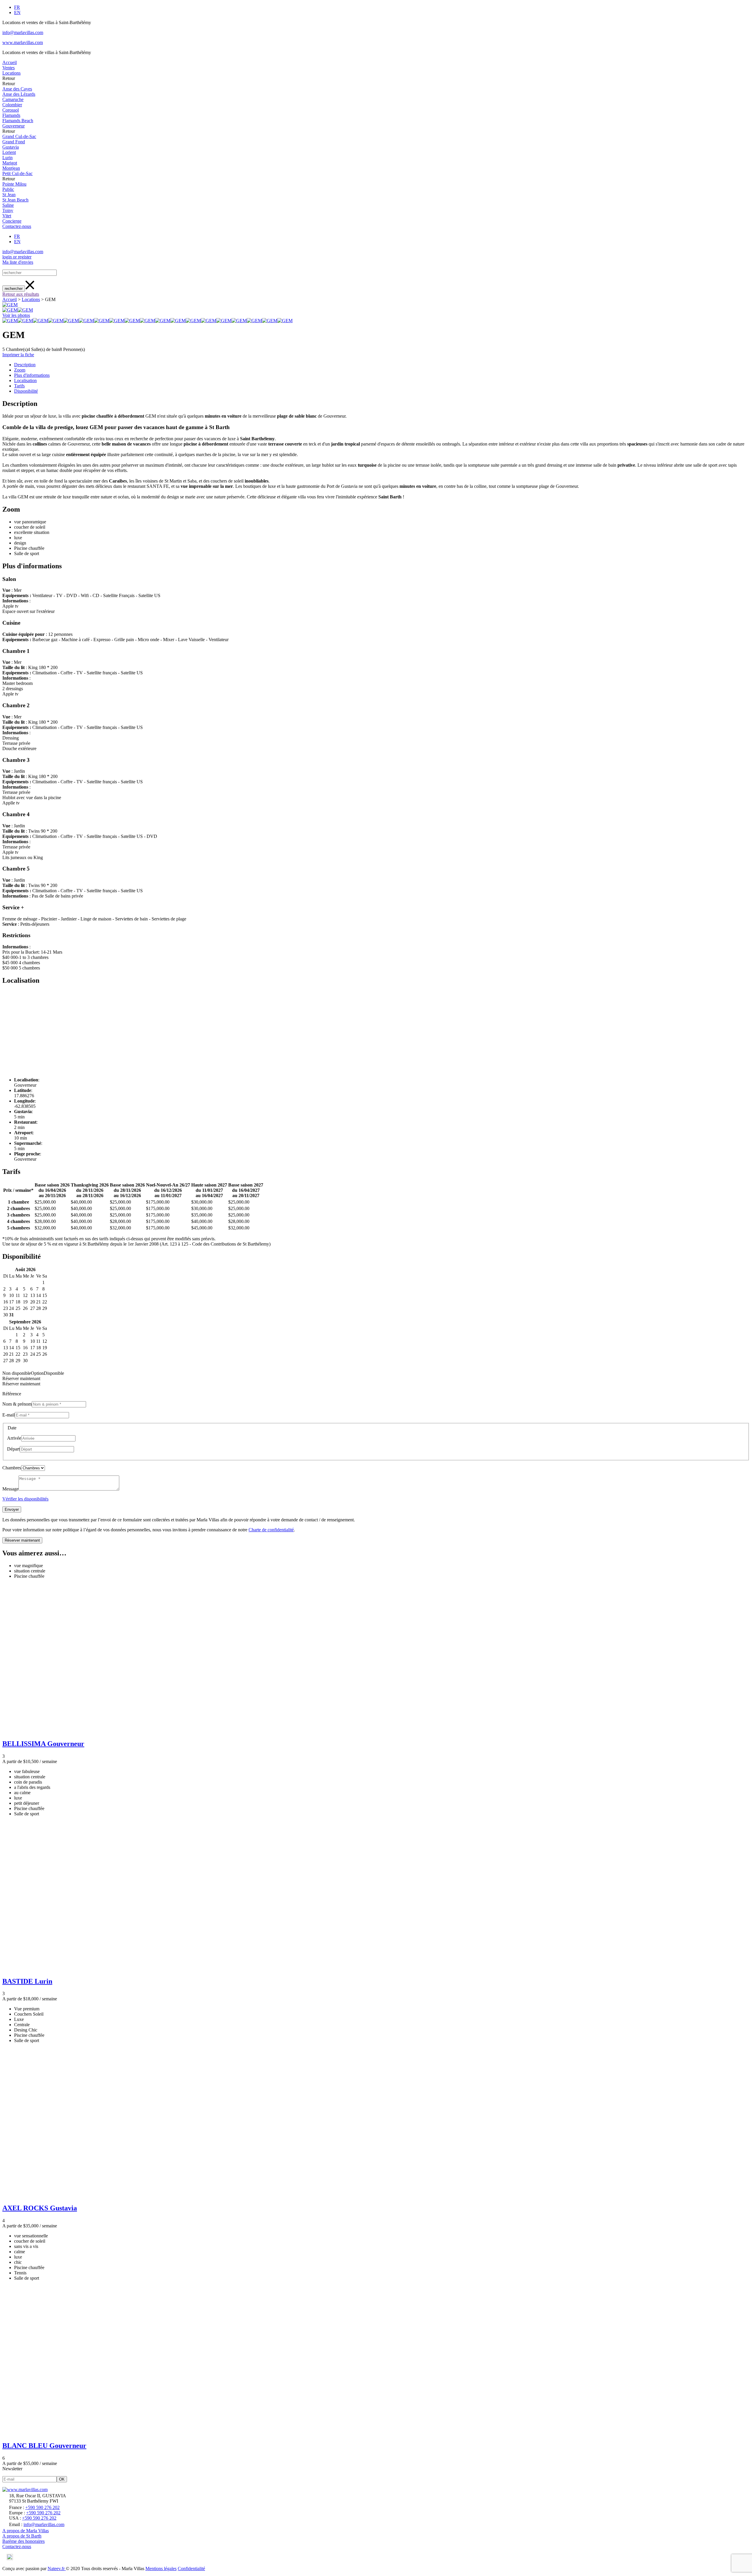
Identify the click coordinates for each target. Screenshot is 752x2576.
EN (17, 12)
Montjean (11, 168)
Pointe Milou (14, 184)
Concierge (12, 221)
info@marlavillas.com (23, 32)
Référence (12, 1394)
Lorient (9, 152)
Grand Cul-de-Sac (19, 136)
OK (62, 2479)
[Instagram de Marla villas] (10, 2559)
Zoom (20, 370)
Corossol (11, 110)
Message (10, 1489)
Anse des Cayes (17, 89)
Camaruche (13, 99)
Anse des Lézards (19, 94)
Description (25, 365)
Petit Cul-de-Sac (17, 173)
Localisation (25, 380)
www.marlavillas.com (23, 42)
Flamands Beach (18, 121)
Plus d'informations (32, 375)
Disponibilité (26, 391)
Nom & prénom (17, 1404)
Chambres (12, 1468)
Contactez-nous (17, 226)
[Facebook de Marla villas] (4, 2559)
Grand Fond (14, 142)
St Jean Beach (15, 200)
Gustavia (11, 147)
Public (8, 189)
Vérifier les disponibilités (25, 1499)
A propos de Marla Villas (26, 2531)
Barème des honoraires (23, 2541)
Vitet (7, 216)
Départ (13, 1449)
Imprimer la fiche (18, 355)
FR (17, 7)
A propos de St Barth (22, 2536)
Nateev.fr (57, 2569)
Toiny (8, 210)
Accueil (10, 62)
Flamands (11, 115)
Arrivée (14, 1438)
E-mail (9, 1415)
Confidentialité (191, 2569)
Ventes (9, 68)
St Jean (9, 195)
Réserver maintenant (22, 1540)
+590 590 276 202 (42, 2507)
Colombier (12, 105)
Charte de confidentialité (271, 1530)
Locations (11, 73)
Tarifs (19, 386)
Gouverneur (14, 126)
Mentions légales (161, 2569)
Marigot (10, 163)
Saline (8, 205)
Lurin (7, 158)
